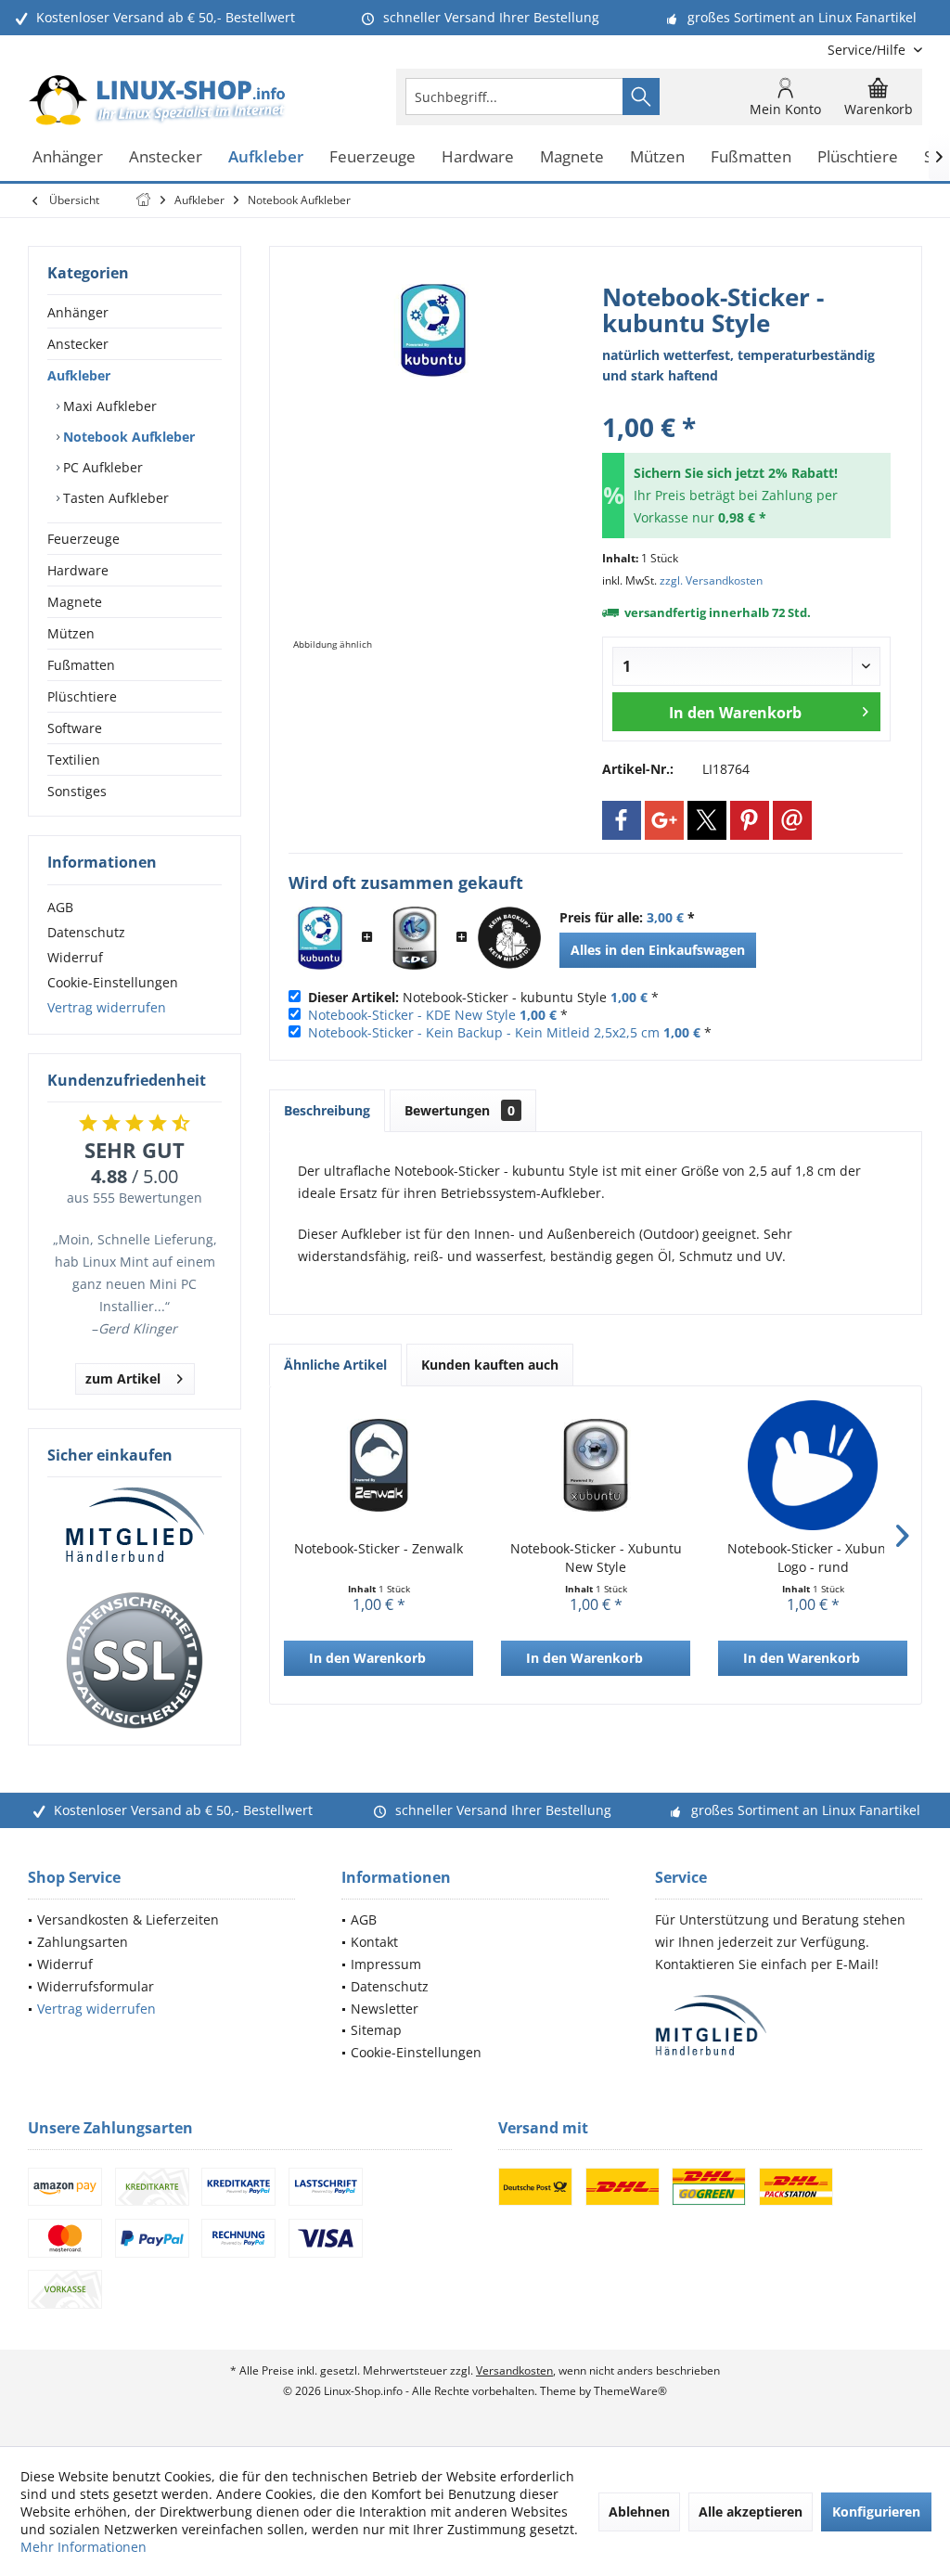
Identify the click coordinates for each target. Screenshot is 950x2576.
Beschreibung (327, 1110)
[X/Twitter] (707, 820)
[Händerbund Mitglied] (135, 1526)
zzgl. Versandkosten (711, 580)
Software (75, 728)
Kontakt (374, 1942)
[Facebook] (622, 820)
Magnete (75, 602)
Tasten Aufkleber (114, 498)
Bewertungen (460, 1110)
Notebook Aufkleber (127, 437)
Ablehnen (639, 2512)
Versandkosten (514, 2370)
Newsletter (385, 2009)
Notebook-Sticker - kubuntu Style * (483, 997)
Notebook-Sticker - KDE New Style (412, 1015)
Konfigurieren (876, 2512)
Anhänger (78, 312)
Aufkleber (79, 375)
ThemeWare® (630, 2391)
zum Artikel (123, 1378)
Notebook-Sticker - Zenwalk (379, 1548)
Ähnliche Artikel (335, 1365)
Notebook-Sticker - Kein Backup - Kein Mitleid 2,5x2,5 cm (484, 1032)
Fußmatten (81, 665)
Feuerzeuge (83, 539)
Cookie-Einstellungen (113, 982)
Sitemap (376, 2030)
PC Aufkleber (101, 467)
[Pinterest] (750, 820)
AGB (60, 907)
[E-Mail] (792, 820)
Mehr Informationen (83, 2547)
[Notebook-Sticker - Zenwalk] (379, 1465)
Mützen (71, 633)
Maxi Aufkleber (108, 406)
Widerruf (75, 957)
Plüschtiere (82, 696)
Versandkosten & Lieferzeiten (128, 1919)
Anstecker (78, 344)
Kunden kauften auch (490, 1365)
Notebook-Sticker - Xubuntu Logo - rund (813, 1558)
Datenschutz (86, 932)
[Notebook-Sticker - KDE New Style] (415, 938)
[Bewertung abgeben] (746, 402)
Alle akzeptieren (751, 2512)
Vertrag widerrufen (107, 1007)
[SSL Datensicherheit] (135, 1661)
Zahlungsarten (83, 1942)
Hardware (78, 570)
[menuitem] (868, 50)
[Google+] (664, 820)
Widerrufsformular (96, 1986)
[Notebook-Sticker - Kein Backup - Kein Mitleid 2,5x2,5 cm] (509, 938)
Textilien (74, 760)
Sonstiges (77, 791)
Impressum (386, 1964)
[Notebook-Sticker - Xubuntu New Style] (596, 1465)
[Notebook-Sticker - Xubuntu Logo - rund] (813, 1465)
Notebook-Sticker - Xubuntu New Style (596, 1558)
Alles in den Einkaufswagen (658, 950)
